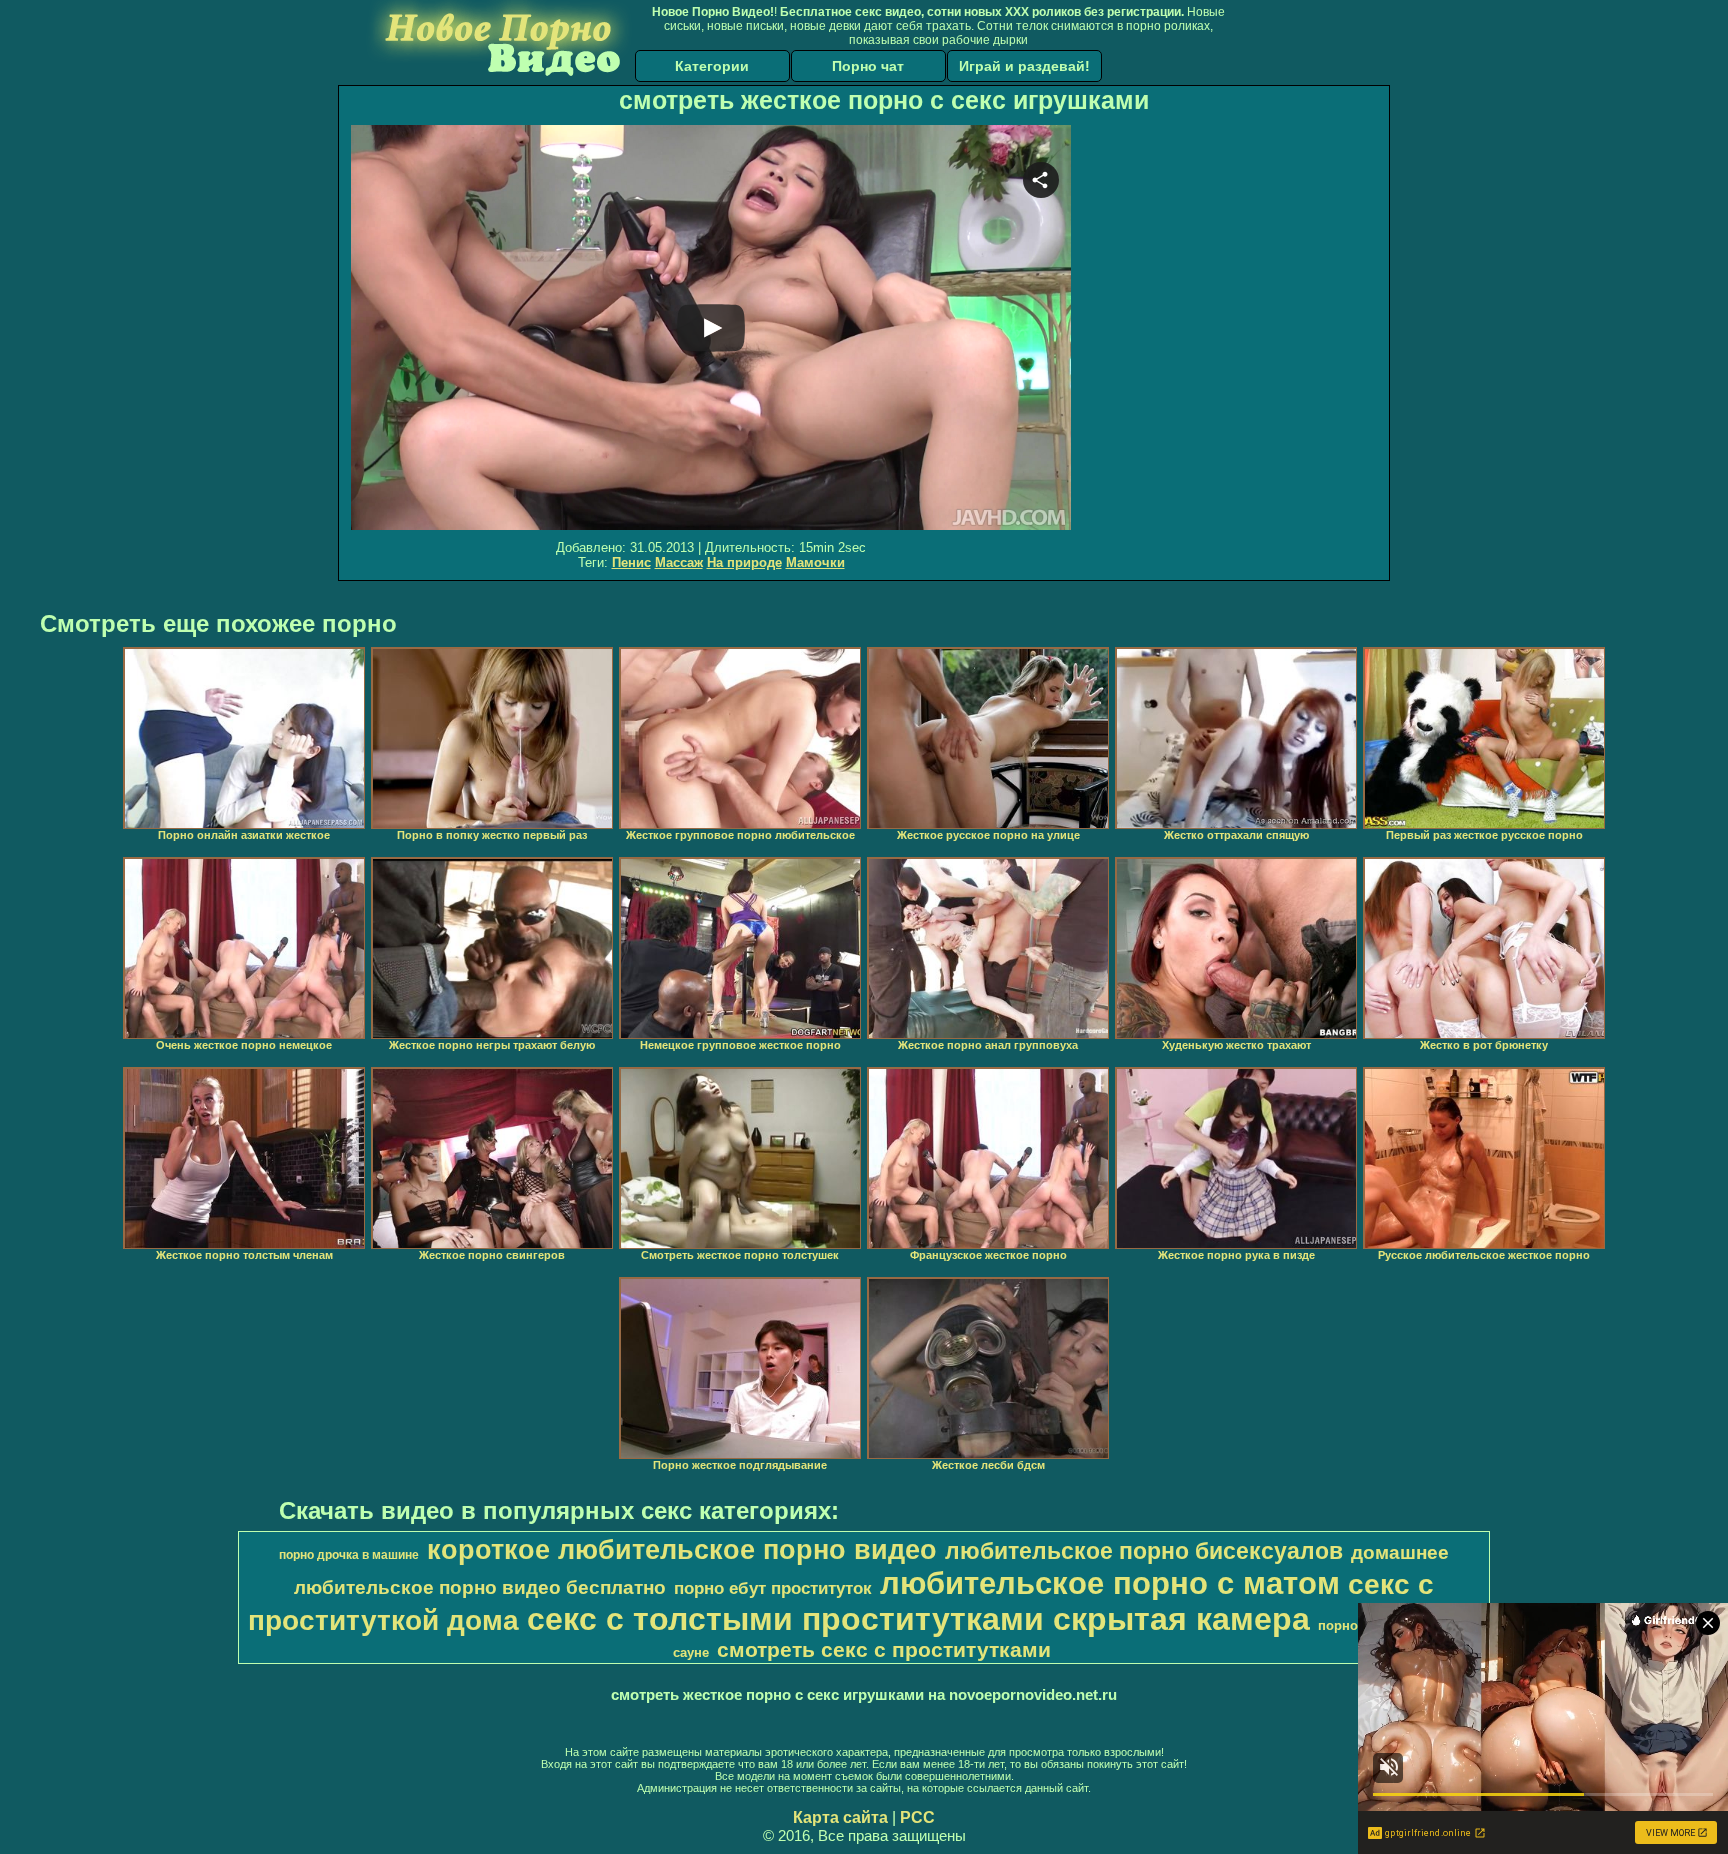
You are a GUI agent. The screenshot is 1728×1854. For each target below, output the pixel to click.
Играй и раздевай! (1024, 66)
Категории (712, 66)
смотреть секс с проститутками (884, 1650)
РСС (917, 1817)
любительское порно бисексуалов (1144, 1551)
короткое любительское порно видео (682, 1550)
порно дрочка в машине (349, 1555)
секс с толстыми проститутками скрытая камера (918, 1619)
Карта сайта (840, 1817)
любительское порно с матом (1110, 1583)
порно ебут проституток (773, 1588)
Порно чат (868, 66)
